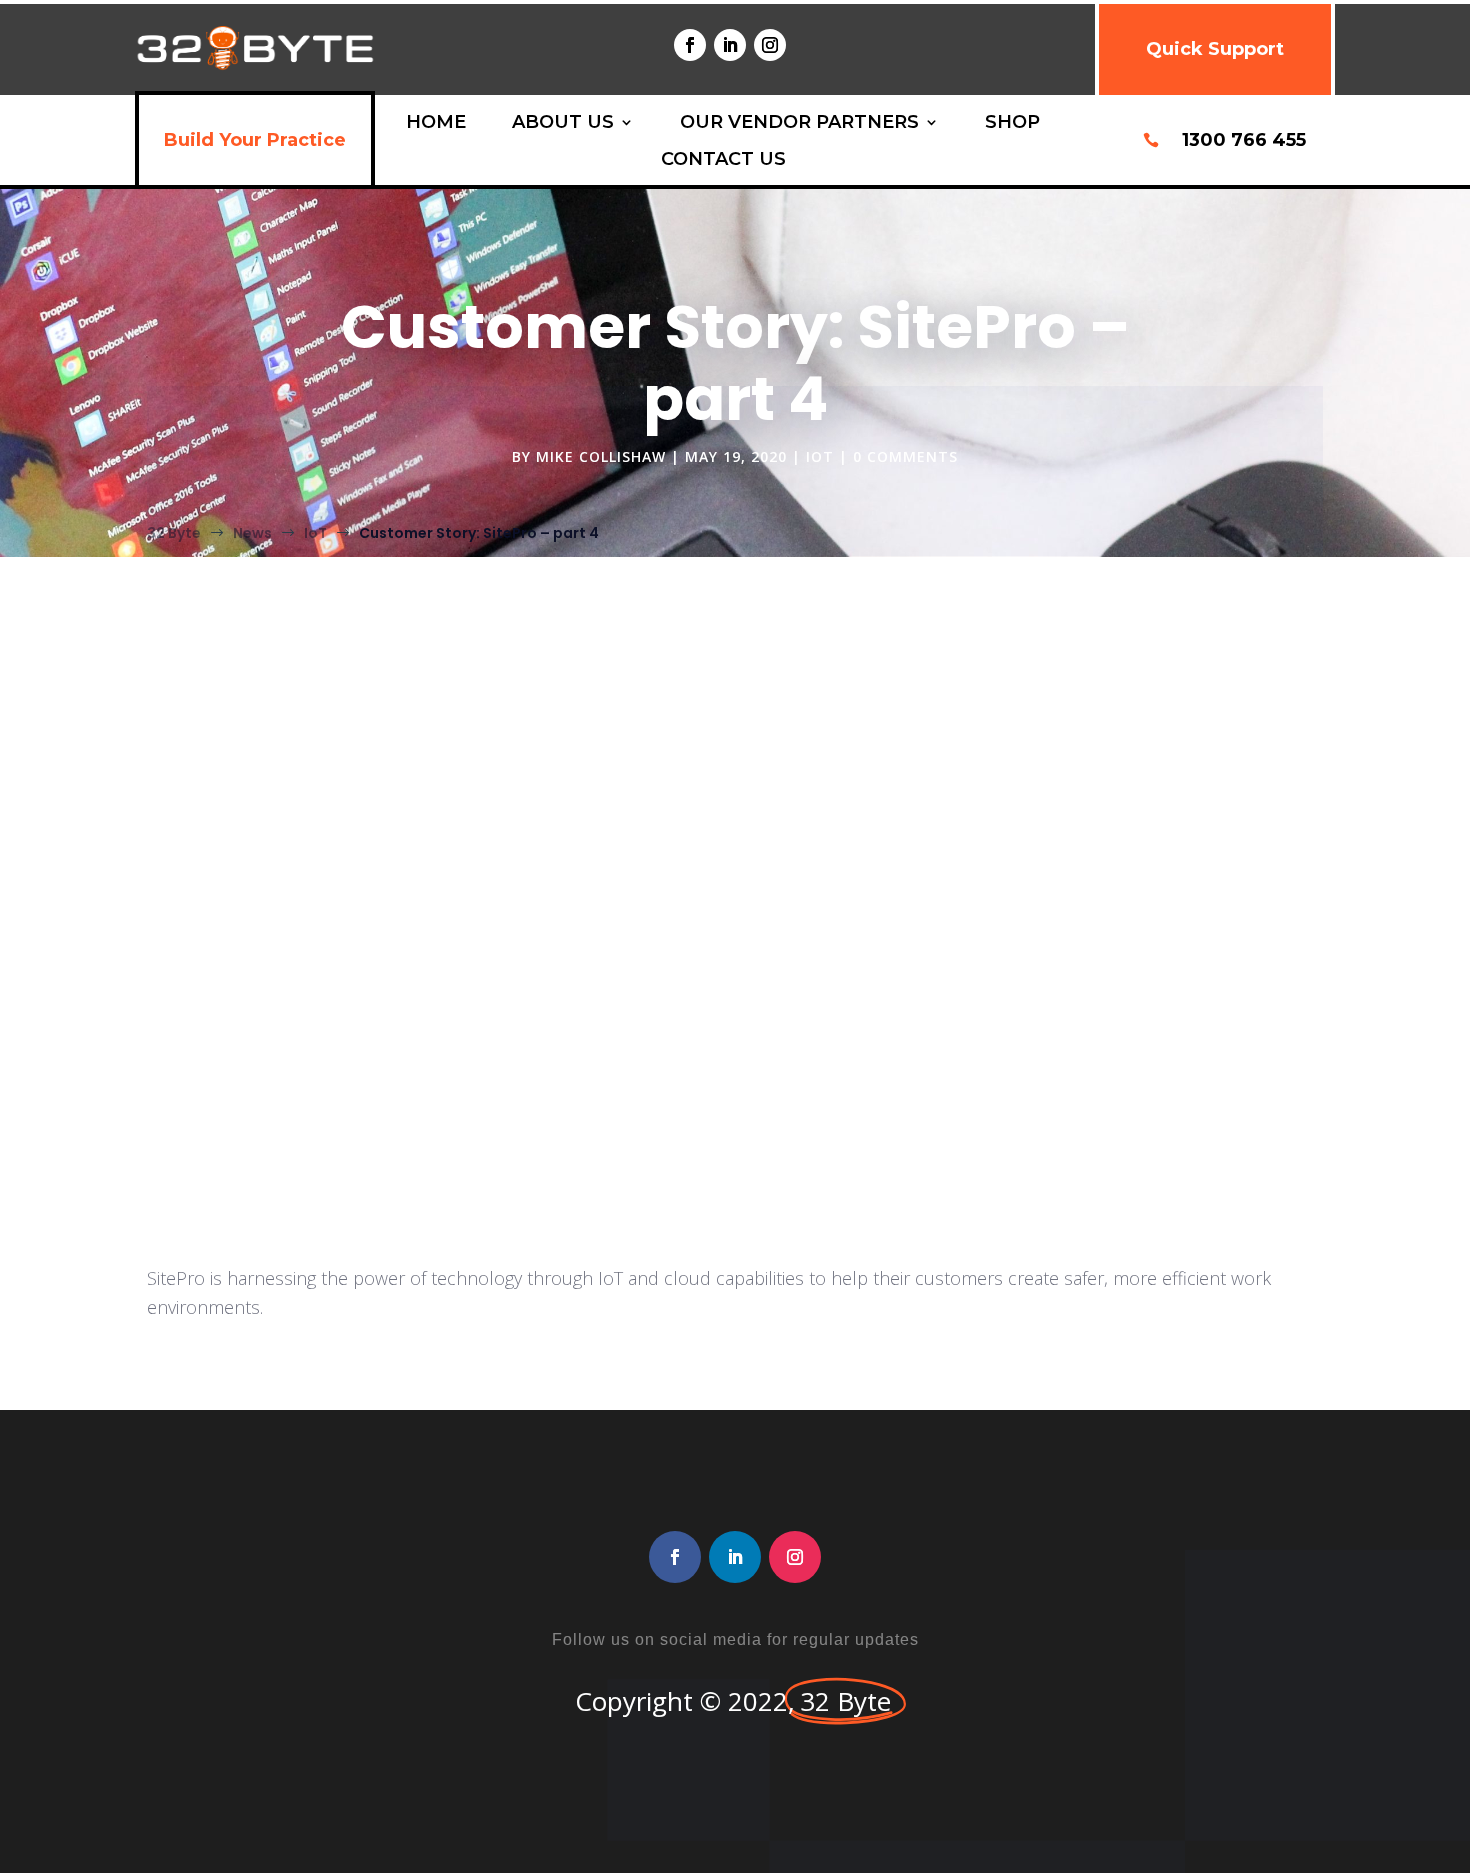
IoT (820, 456)
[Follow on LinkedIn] (730, 45)
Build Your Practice (255, 140)
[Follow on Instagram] (770, 45)
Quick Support (1215, 49)
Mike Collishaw (601, 456)
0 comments (905, 456)
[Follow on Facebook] (690, 45)
